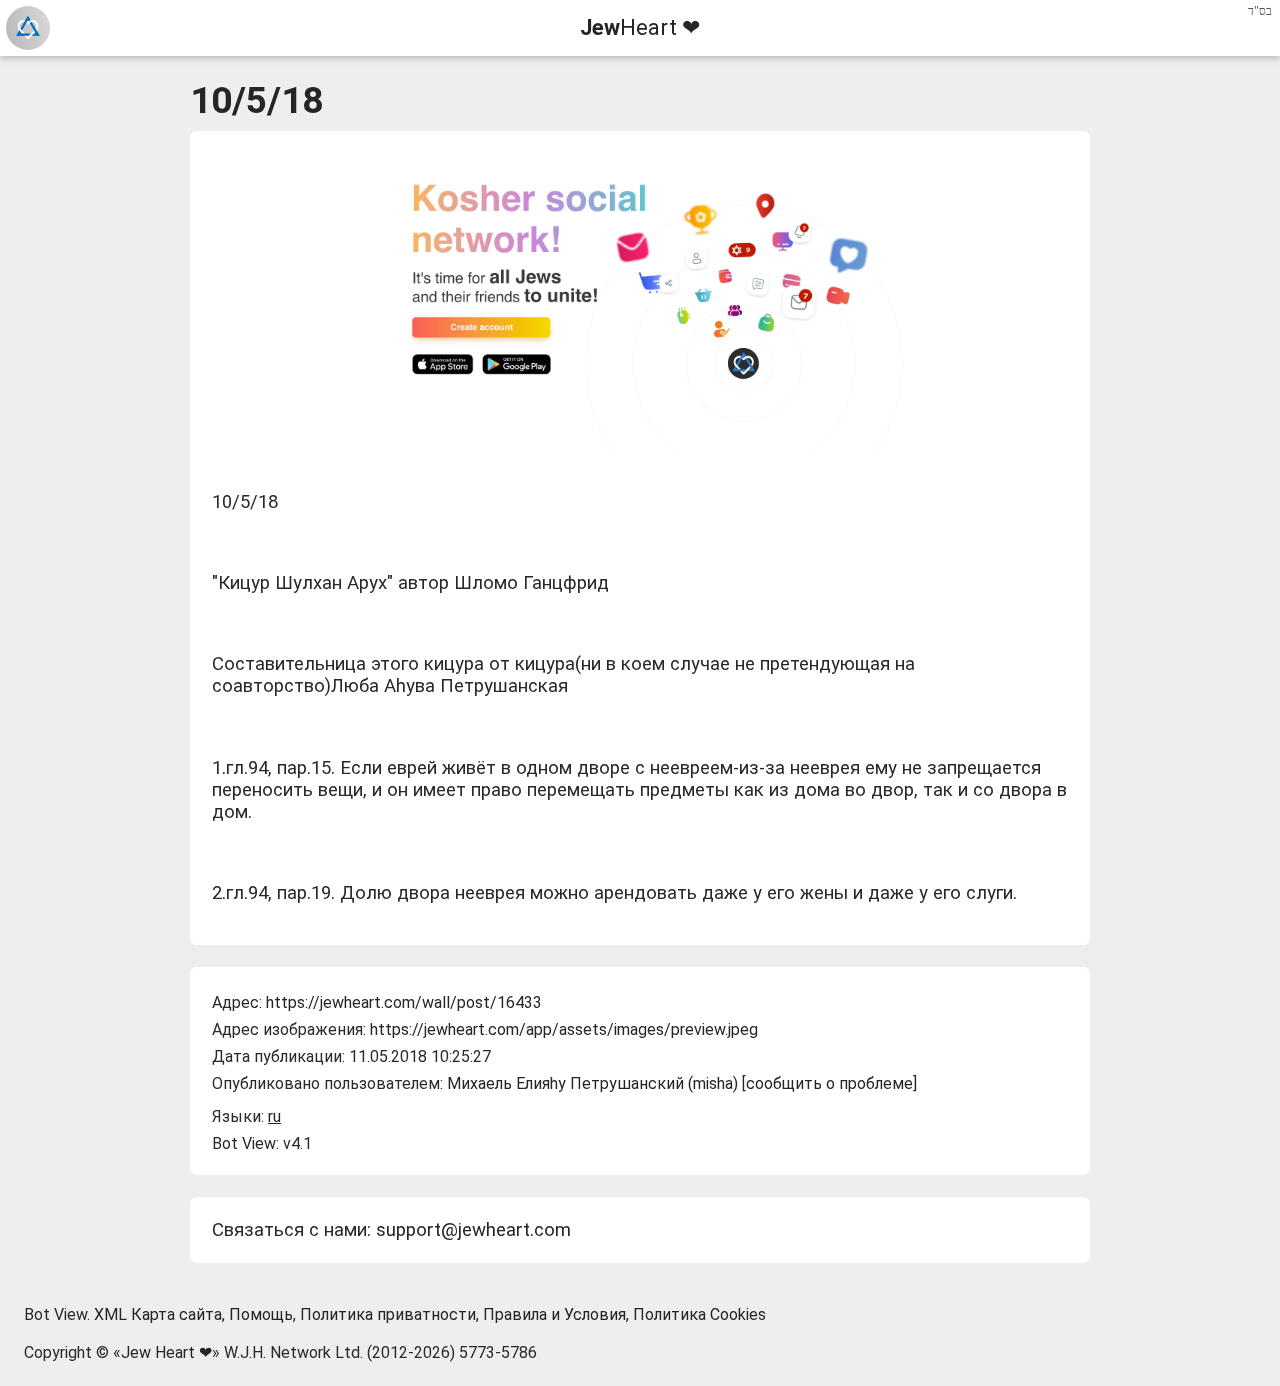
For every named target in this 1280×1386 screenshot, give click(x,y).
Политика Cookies (699, 1314)
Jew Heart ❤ (166, 1352)
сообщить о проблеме (829, 1083)
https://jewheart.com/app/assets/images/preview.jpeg (564, 1029)
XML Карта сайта (158, 1314)
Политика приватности (388, 1314)
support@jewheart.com (473, 1230)
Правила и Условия (554, 1314)
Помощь (261, 1314)
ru (274, 1116)
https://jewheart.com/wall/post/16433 (404, 1002)
